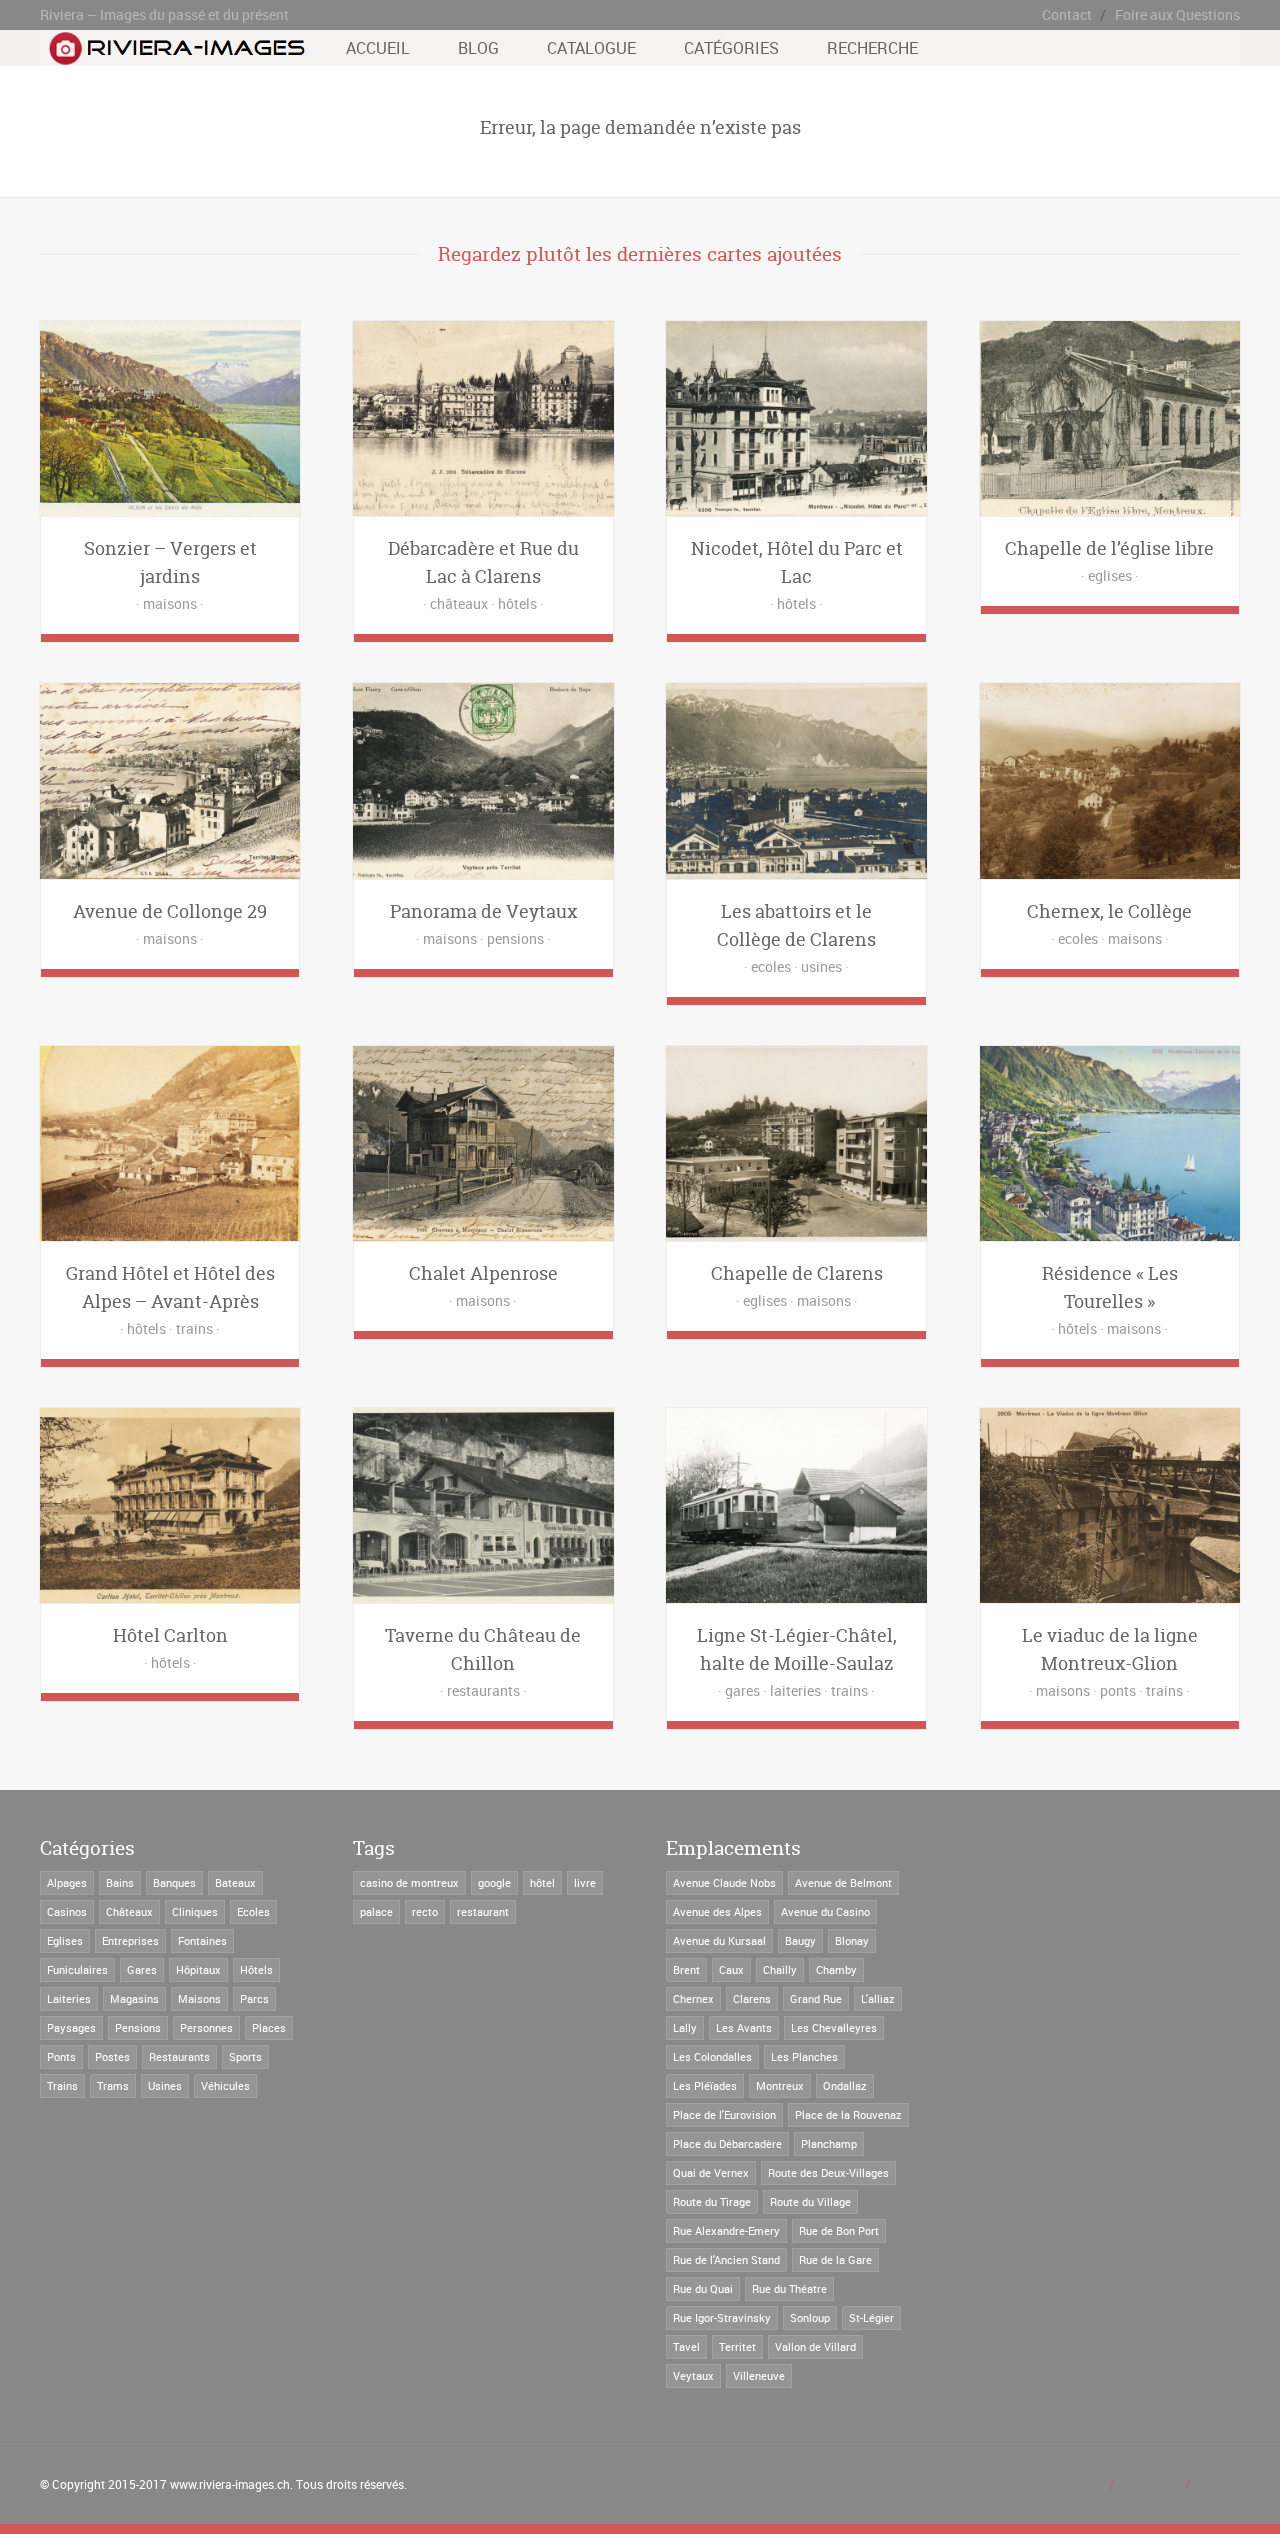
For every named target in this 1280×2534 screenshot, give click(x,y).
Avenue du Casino (825, 1911)
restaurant (483, 1911)
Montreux (780, 2085)
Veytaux (693, 2375)
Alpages (67, 1882)
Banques (174, 1882)
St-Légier (871, 2317)
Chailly (780, 1969)
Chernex (693, 1998)
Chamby (836, 1969)
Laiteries (69, 1998)
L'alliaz (878, 1998)
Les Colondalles (712, 2056)
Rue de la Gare (835, 2259)
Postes (112, 2056)
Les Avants (744, 2027)
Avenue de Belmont (843, 1882)
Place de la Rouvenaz (848, 2114)
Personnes (206, 2027)
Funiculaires (77, 1969)
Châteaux (129, 1911)
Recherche (872, 48)
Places (269, 2027)
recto (425, 1911)
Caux (731, 1969)
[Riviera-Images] (174, 55)
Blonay (852, 1940)
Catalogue (591, 48)
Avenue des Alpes (717, 1911)
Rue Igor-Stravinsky (722, 2317)
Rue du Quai (703, 2288)
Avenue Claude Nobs (724, 1882)
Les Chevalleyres (834, 2027)
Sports (245, 2056)
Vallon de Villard (815, 2346)
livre (585, 1882)
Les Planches (804, 2056)
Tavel (686, 2346)
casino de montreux (409, 1882)
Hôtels (256, 1969)
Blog (478, 48)
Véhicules (225, 2085)
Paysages (71, 2027)
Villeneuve (759, 2375)
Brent (686, 1969)
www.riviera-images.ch (230, 2484)
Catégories (731, 48)
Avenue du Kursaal (719, 1940)
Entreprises (130, 1940)
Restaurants (179, 2056)
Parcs (254, 1998)
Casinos (67, 1911)
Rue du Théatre (789, 2288)
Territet (737, 2346)
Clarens (752, 1998)
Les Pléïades (705, 2085)
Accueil (378, 48)
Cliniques (195, 1911)
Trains (62, 2085)
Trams (113, 2085)
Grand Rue (816, 1998)
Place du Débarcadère (727, 2143)
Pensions (138, 2027)
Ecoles (253, 1911)
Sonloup (810, 2317)
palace (376, 1911)
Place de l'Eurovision (724, 2114)
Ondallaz (845, 2085)
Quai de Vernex (711, 2172)
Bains (120, 1882)
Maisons (199, 1998)
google (494, 1882)
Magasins (134, 1998)
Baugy (800, 1940)
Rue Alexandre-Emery (726, 2230)
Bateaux (235, 1882)
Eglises (65, 1940)
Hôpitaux (198, 1969)
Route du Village (810, 2201)
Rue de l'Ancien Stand (726, 2259)
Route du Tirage (712, 2201)
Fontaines (202, 1940)
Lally (685, 2027)
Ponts (61, 2056)
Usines (165, 2085)
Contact (1067, 14)
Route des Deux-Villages (828, 2172)
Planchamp (829, 2143)
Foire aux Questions (1177, 14)
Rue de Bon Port (839, 2230)
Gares (142, 1969)
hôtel (542, 1882)
